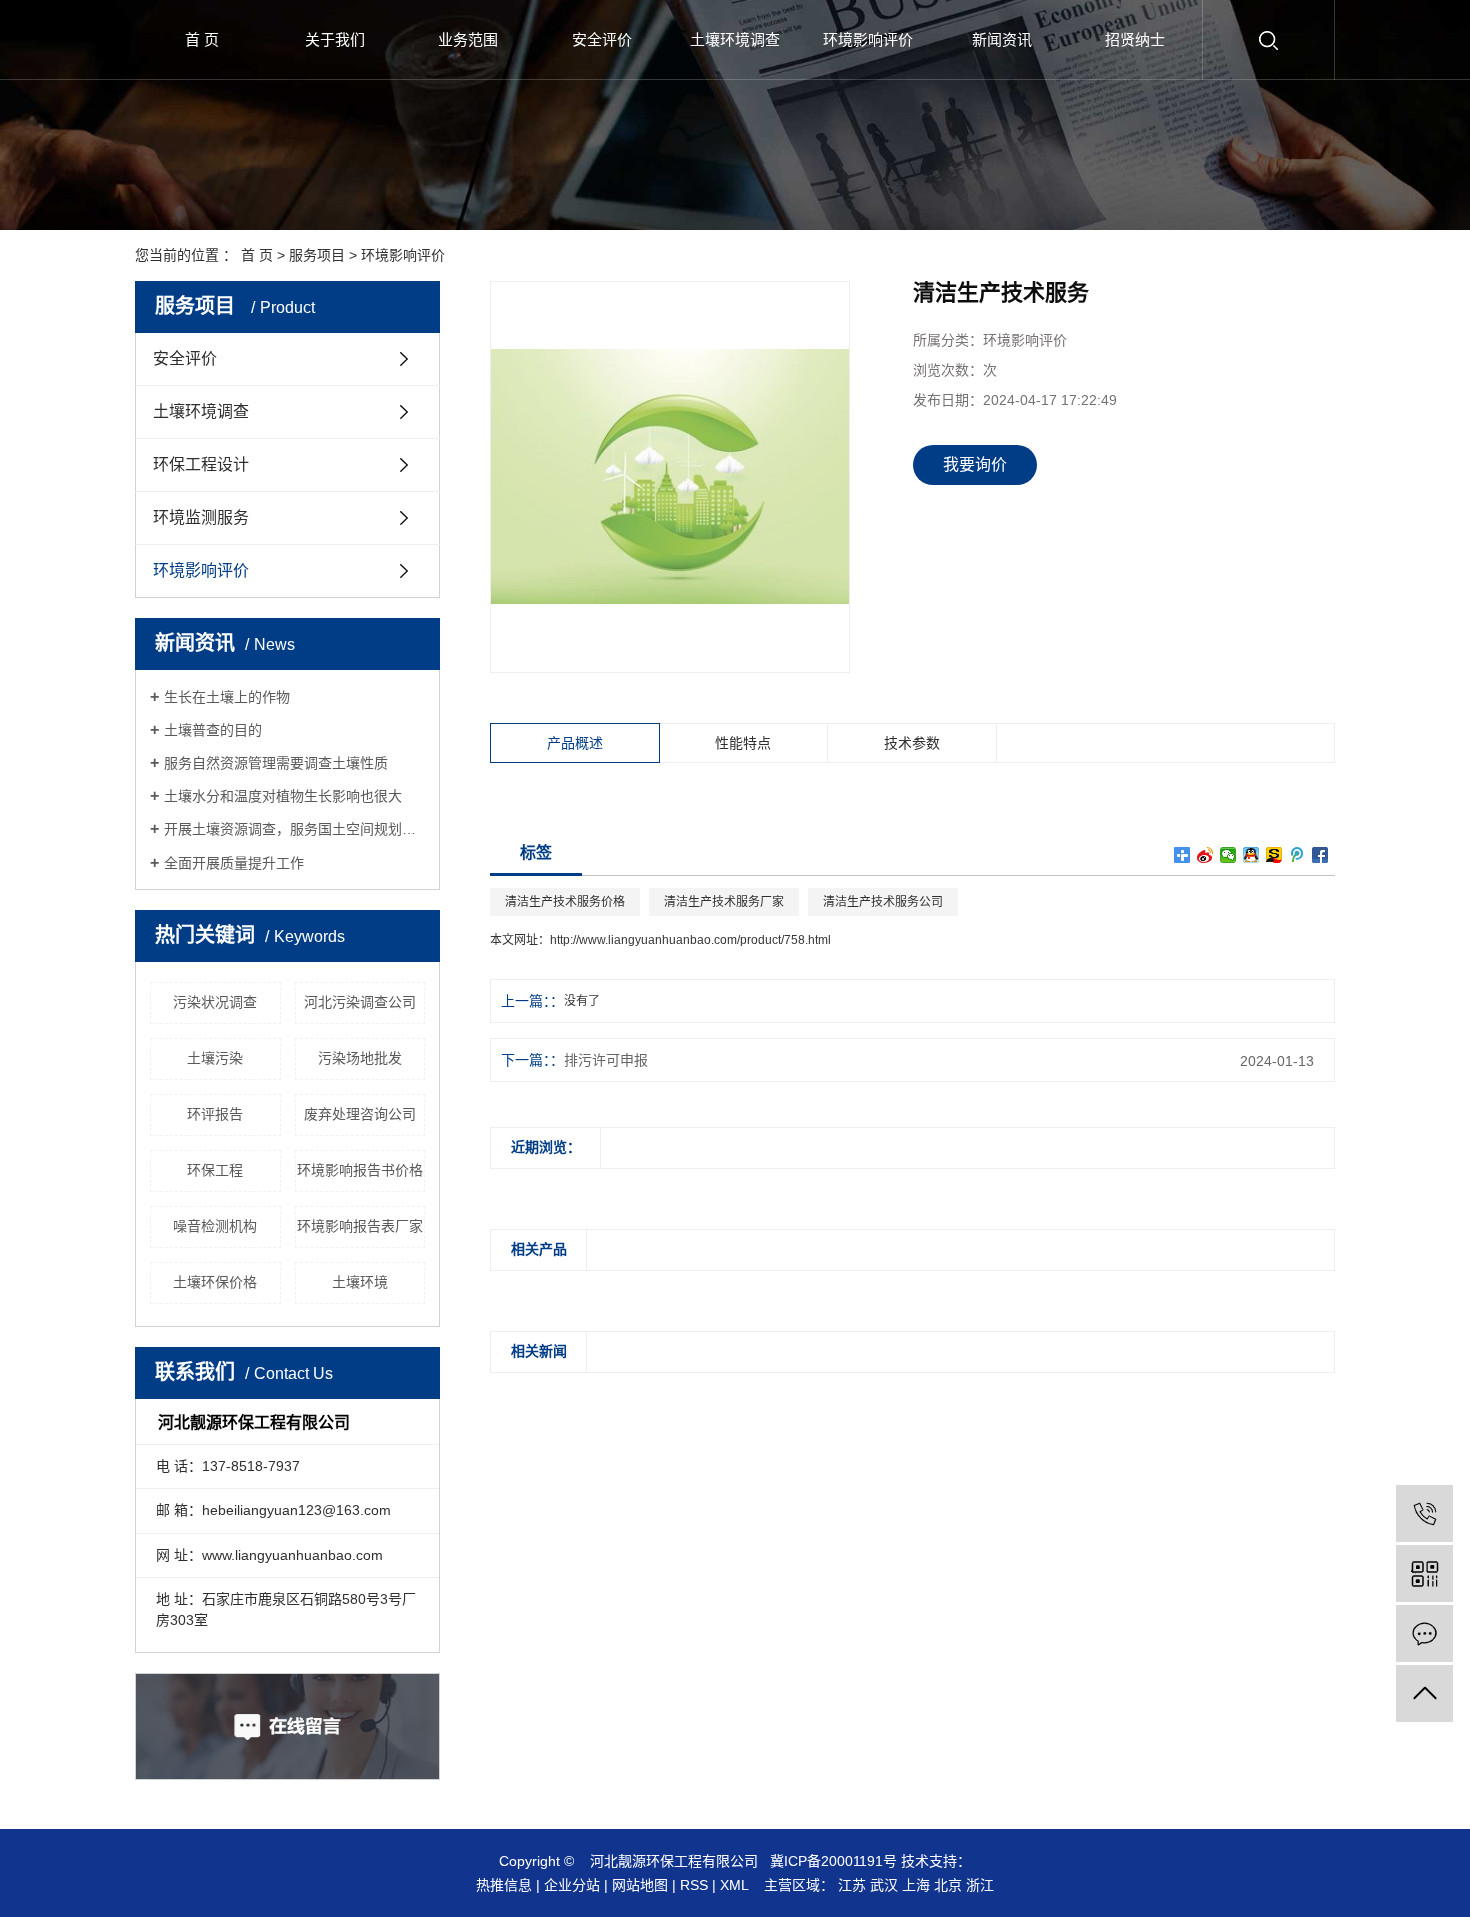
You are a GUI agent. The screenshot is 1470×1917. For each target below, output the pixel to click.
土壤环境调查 (735, 39)
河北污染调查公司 (360, 1002)
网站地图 (640, 1885)
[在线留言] (1424, 1633)
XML (734, 1885)
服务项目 (317, 255)
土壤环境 (360, 1282)
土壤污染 (215, 1058)
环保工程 (215, 1170)
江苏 (852, 1885)
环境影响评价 (868, 39)
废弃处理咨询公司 (360, 1114)
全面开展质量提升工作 (234, 863)
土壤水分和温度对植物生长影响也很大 (283, 796)
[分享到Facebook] (1320, 855)
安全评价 (602, 39)
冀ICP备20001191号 (833, 1861)
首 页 (202, 39)
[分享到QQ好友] (1251, 855)
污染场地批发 (360, 1058)
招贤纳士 (1135, 39)
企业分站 (572, 1885)
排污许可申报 (606, 1060)
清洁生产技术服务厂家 (724, 902)
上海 (916, 1885)
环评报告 (215, 1114)
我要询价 (975, 464)
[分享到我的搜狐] (1274, 855)
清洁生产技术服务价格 (565, 902)
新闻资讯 (1002, 39)
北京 (948, 1885)
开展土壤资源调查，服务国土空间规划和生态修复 (294, 829)
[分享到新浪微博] (1205, 855)
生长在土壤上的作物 (227, 697)
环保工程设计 (201, 464)
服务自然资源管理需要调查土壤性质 (276, 763)
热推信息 (504, 1885)
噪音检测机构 (215, 1226)
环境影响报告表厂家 (360, 1226)
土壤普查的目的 (213, 730)
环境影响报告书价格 (360, 1170)
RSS (694, 1885)
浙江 (980, 1885)
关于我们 (335, 39)
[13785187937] (1424, 1513)
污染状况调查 (215, 1002)
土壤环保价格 (215, 1282)
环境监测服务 (201, 517)
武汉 (884, 1885)
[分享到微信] (1228, 855)
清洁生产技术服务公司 (883, 902)
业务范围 (468, 39)
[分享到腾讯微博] (1297, 855)
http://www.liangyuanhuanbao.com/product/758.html (690, 940)
